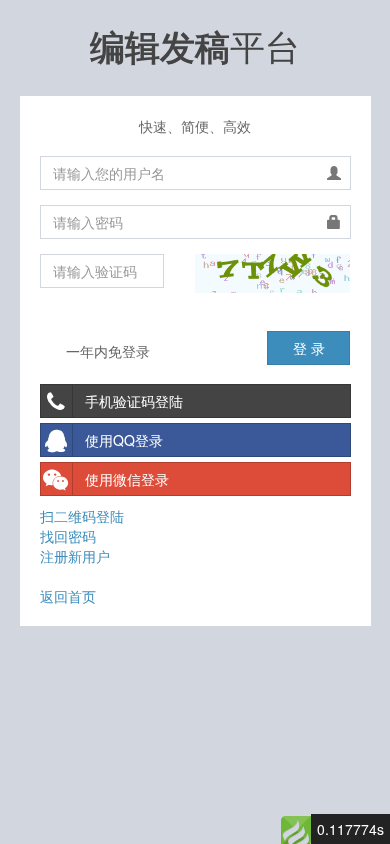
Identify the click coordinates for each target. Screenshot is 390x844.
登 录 (309, 348)
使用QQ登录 (124, 440)
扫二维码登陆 (82, 516)
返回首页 (68, 596)
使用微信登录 (127, 479)
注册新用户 (75, 556)
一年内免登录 (106, 351)
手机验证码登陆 (134, 401)
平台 (195, 45)
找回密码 (68, 536)
